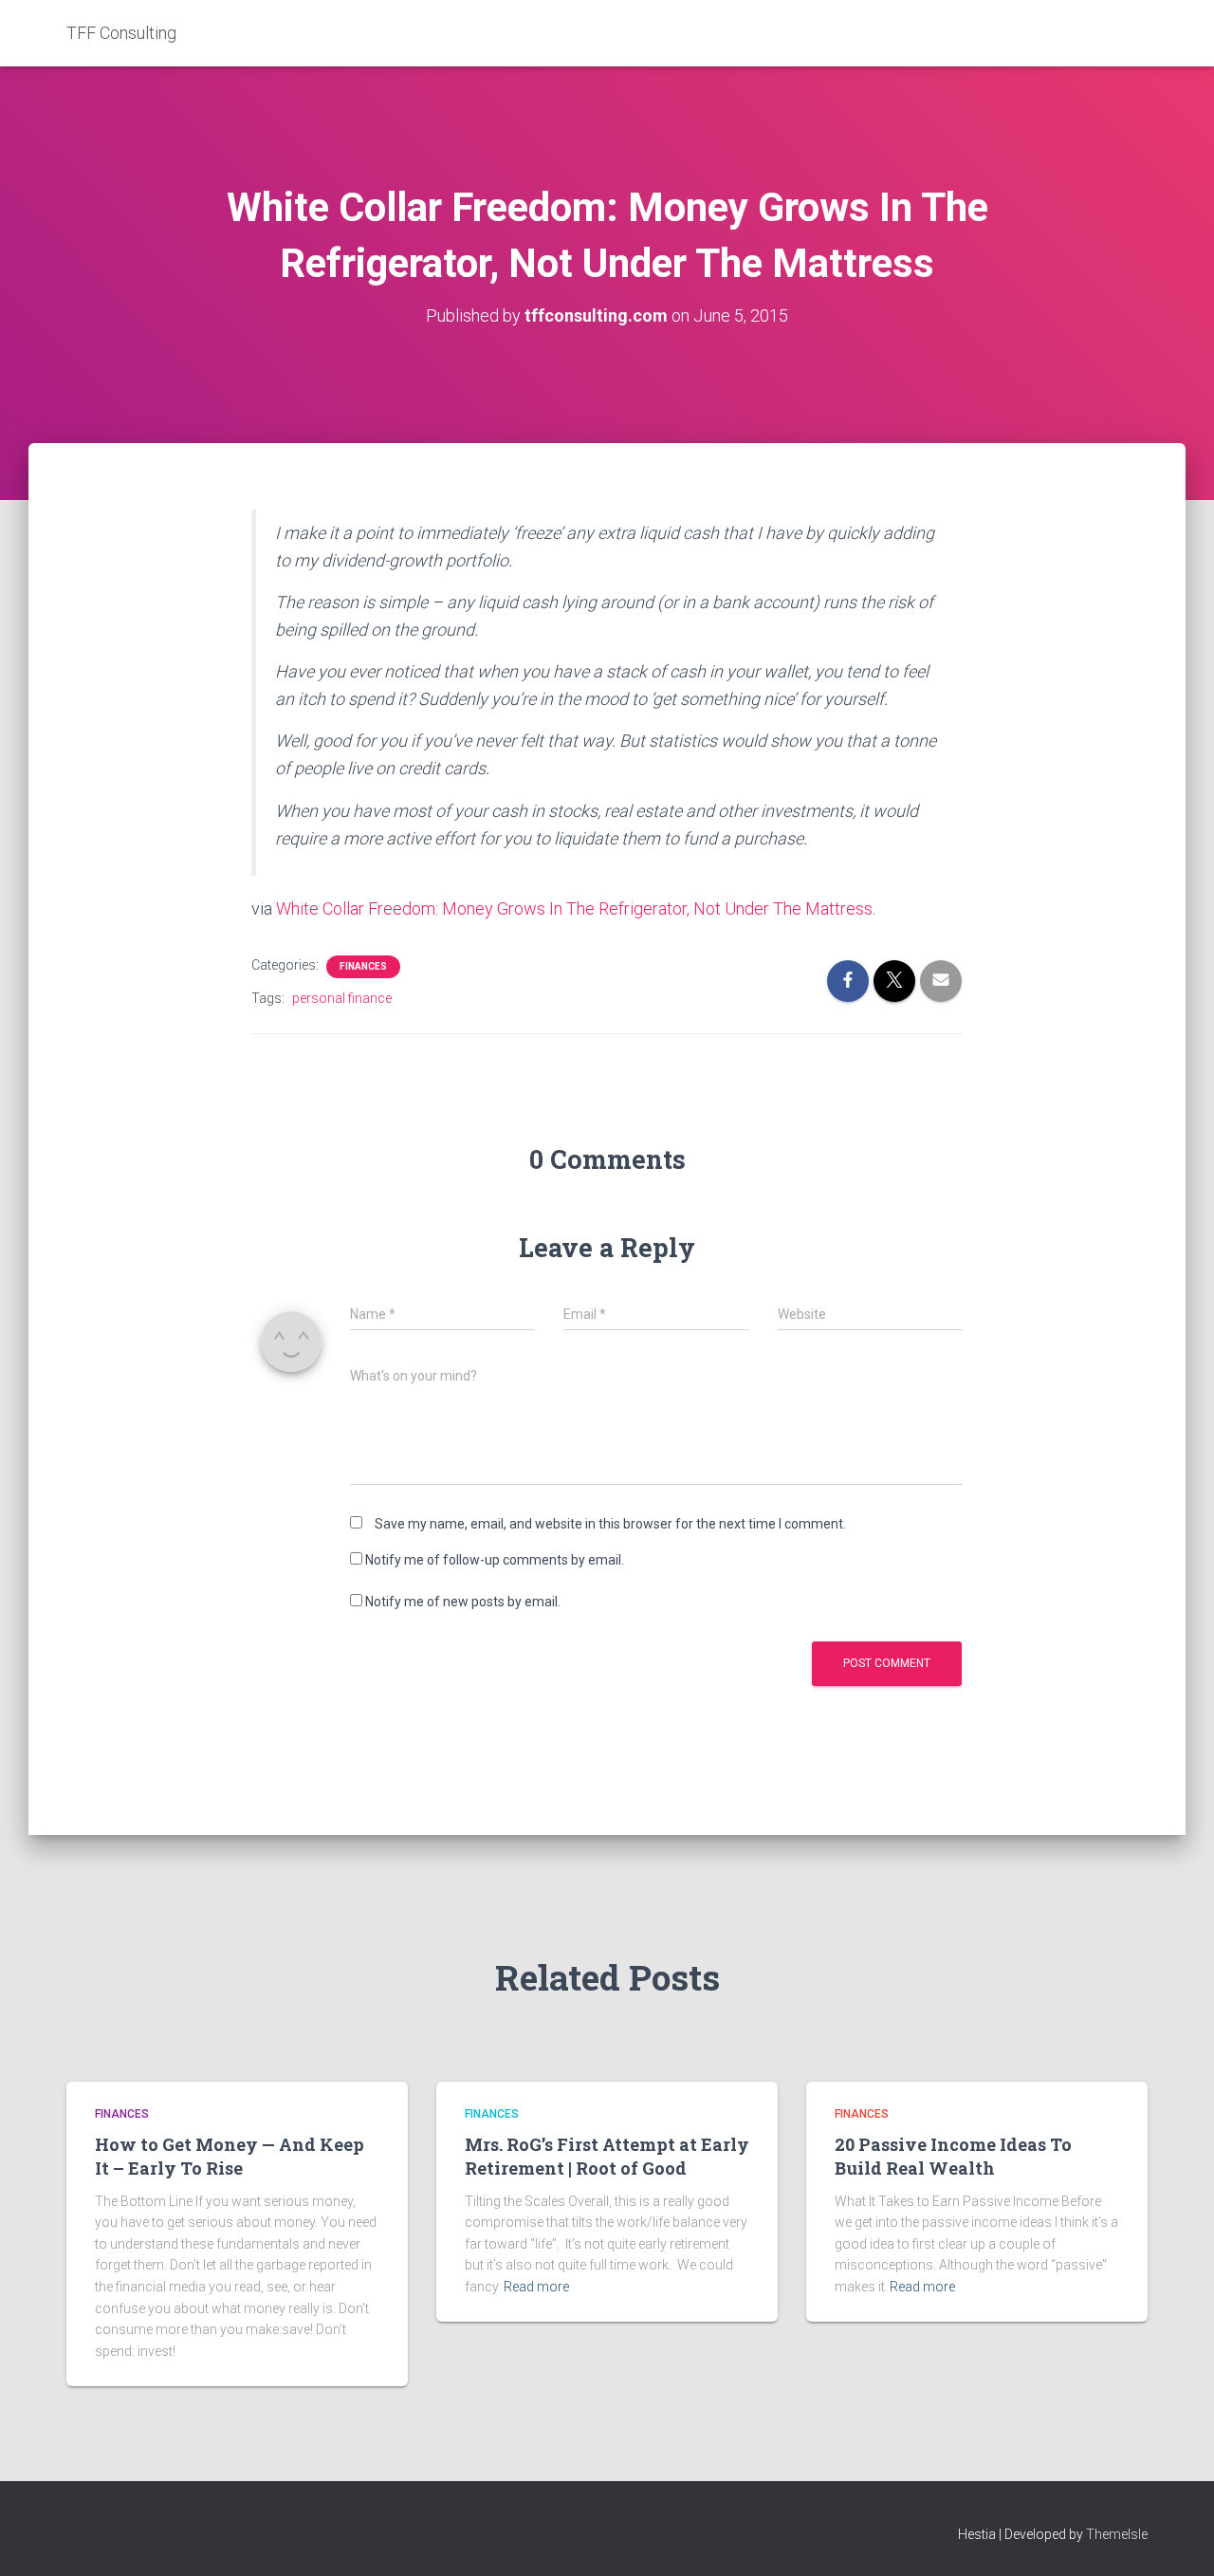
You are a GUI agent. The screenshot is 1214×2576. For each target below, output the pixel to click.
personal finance (342, 998)
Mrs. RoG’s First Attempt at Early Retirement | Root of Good (607, 2156)
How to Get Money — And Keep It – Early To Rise (230, 2156)
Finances (363, 966)
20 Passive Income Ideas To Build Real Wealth (953, 2156)
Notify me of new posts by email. (463, 1602)
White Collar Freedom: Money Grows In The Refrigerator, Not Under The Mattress (574, 908)
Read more (536, 2287)
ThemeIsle (1117, 2534)
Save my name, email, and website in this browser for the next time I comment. (610, 1524)
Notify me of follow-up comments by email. (495, 1560)
